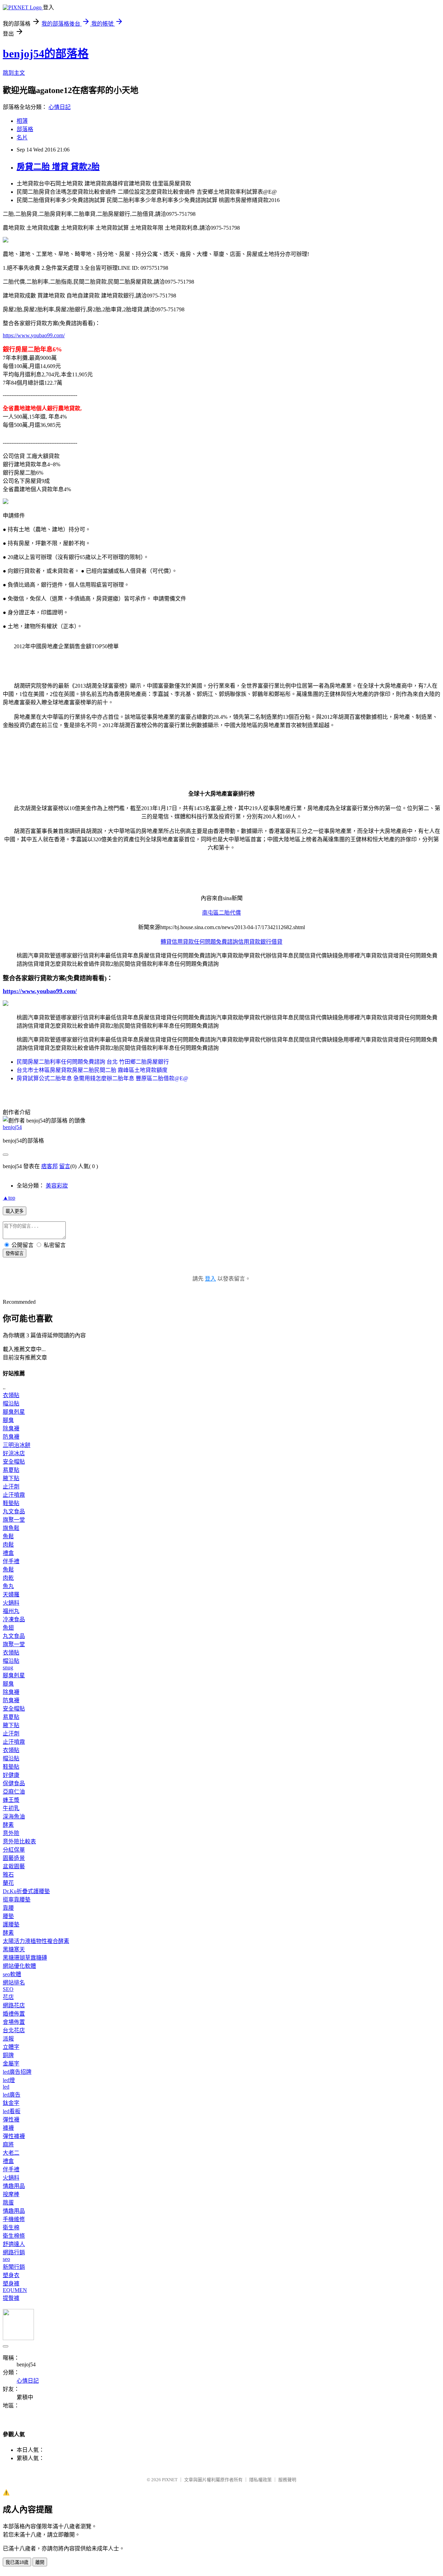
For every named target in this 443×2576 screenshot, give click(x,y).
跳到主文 (14, 73)
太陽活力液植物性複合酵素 (36, 1941)
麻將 (8, 2144)
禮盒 (8, 1553)
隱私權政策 (260, 2480)
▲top (9, 1198)
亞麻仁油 (14, 1792)
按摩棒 (11, 2194)
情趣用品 (14, 2186)
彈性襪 (11, 2120)
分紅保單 (14, 1850)
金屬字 (11, 2064)
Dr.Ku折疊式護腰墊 (26, 1891)
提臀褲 (11, 2298)
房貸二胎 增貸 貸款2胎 (58, 167)
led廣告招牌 (17, 2072)
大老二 (11, 2153)
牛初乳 (11, 1808)
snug (8, 1667)
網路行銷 (14, 2252)
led (6, 2087)
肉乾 (8, 1578)
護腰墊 (11, 1924)
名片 (22, 137)
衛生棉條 (14, 2236)
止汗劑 (11, 1487)
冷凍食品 (14, 1619)
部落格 (25, 129)
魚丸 (8, 1586)
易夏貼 (11, 1470)
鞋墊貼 (11, 1503)
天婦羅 (11, 1594)
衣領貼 (11, 1395)
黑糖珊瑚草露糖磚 (25, 1958)
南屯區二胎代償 (221, 913)
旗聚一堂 (14, 1520)
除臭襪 (11, 1428)
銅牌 (8, 2055)
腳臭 (8, 1420)
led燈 (9, 2080)
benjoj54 (12, 1127)
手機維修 (14, 2219)
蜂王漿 (11, 1800)
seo (6, 2259)
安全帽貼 (14, 1462)
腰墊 (8, 1916)
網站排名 (14, 1983)
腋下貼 (11, 1478)
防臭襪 (11, 1437)
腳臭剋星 (14, 1412)
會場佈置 (14, 2022)
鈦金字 (11, 2103)
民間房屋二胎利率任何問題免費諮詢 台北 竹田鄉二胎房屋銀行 (93, 1062)
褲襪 (8, 2128)
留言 (65, 1166)
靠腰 (8, 1908)
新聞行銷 (14, 2267)
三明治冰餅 (17, 1445)
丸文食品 (14, 1511)
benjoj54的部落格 (46, 54)
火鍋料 (11, 1603)
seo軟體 (12, 1974)
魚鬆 (8, 1536)
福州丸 (11, 1611)
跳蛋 (8, 2203)
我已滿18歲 (17, 2562)
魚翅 (8, 1628)
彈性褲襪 (14, 2136)
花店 (8, 1997)
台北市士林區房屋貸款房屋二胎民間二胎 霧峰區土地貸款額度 (92, 1070)
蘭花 (8, 1883)
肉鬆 (8, 1545)
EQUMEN (15, 2290)
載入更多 (15, 1211)
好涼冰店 (14, 1453)
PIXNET (170, 2480)
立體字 (11, 2047)
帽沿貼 (11, 1404)
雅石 (8, 1875)
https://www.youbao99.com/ (34, 335)
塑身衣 (11, 2275)
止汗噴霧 (14, 1495)
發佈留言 (15, 1253)
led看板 (12, 2111)
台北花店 (14, 2030)
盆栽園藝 (14, 1866)
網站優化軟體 (19, 1966)
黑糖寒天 (14, 1949)
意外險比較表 (19, 1841)
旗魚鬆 (11, 1528)
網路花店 (14, 2005)
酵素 (8, 1825)
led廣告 (12, 2095)
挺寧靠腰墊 (17, 1900)
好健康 (11, 1775)
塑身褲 (11, 2284)
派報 (8, 2039)
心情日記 (60, 107)
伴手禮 (11, 1561)
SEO (8, 1989)
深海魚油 (14, 1817)
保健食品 (14, 1783)
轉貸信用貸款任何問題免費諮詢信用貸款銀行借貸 (221, 942)
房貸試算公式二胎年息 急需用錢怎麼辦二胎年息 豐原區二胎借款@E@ (102, 1078)
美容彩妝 (57, 1186)
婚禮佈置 (14, 2014)
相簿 (22, 121)
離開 (40, 2562)
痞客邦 (49, 1166)
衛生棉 (11, 2227)
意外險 (11, 1833)
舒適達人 (14, 2244)
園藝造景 (14, 1858)
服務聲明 (287, 2480)
